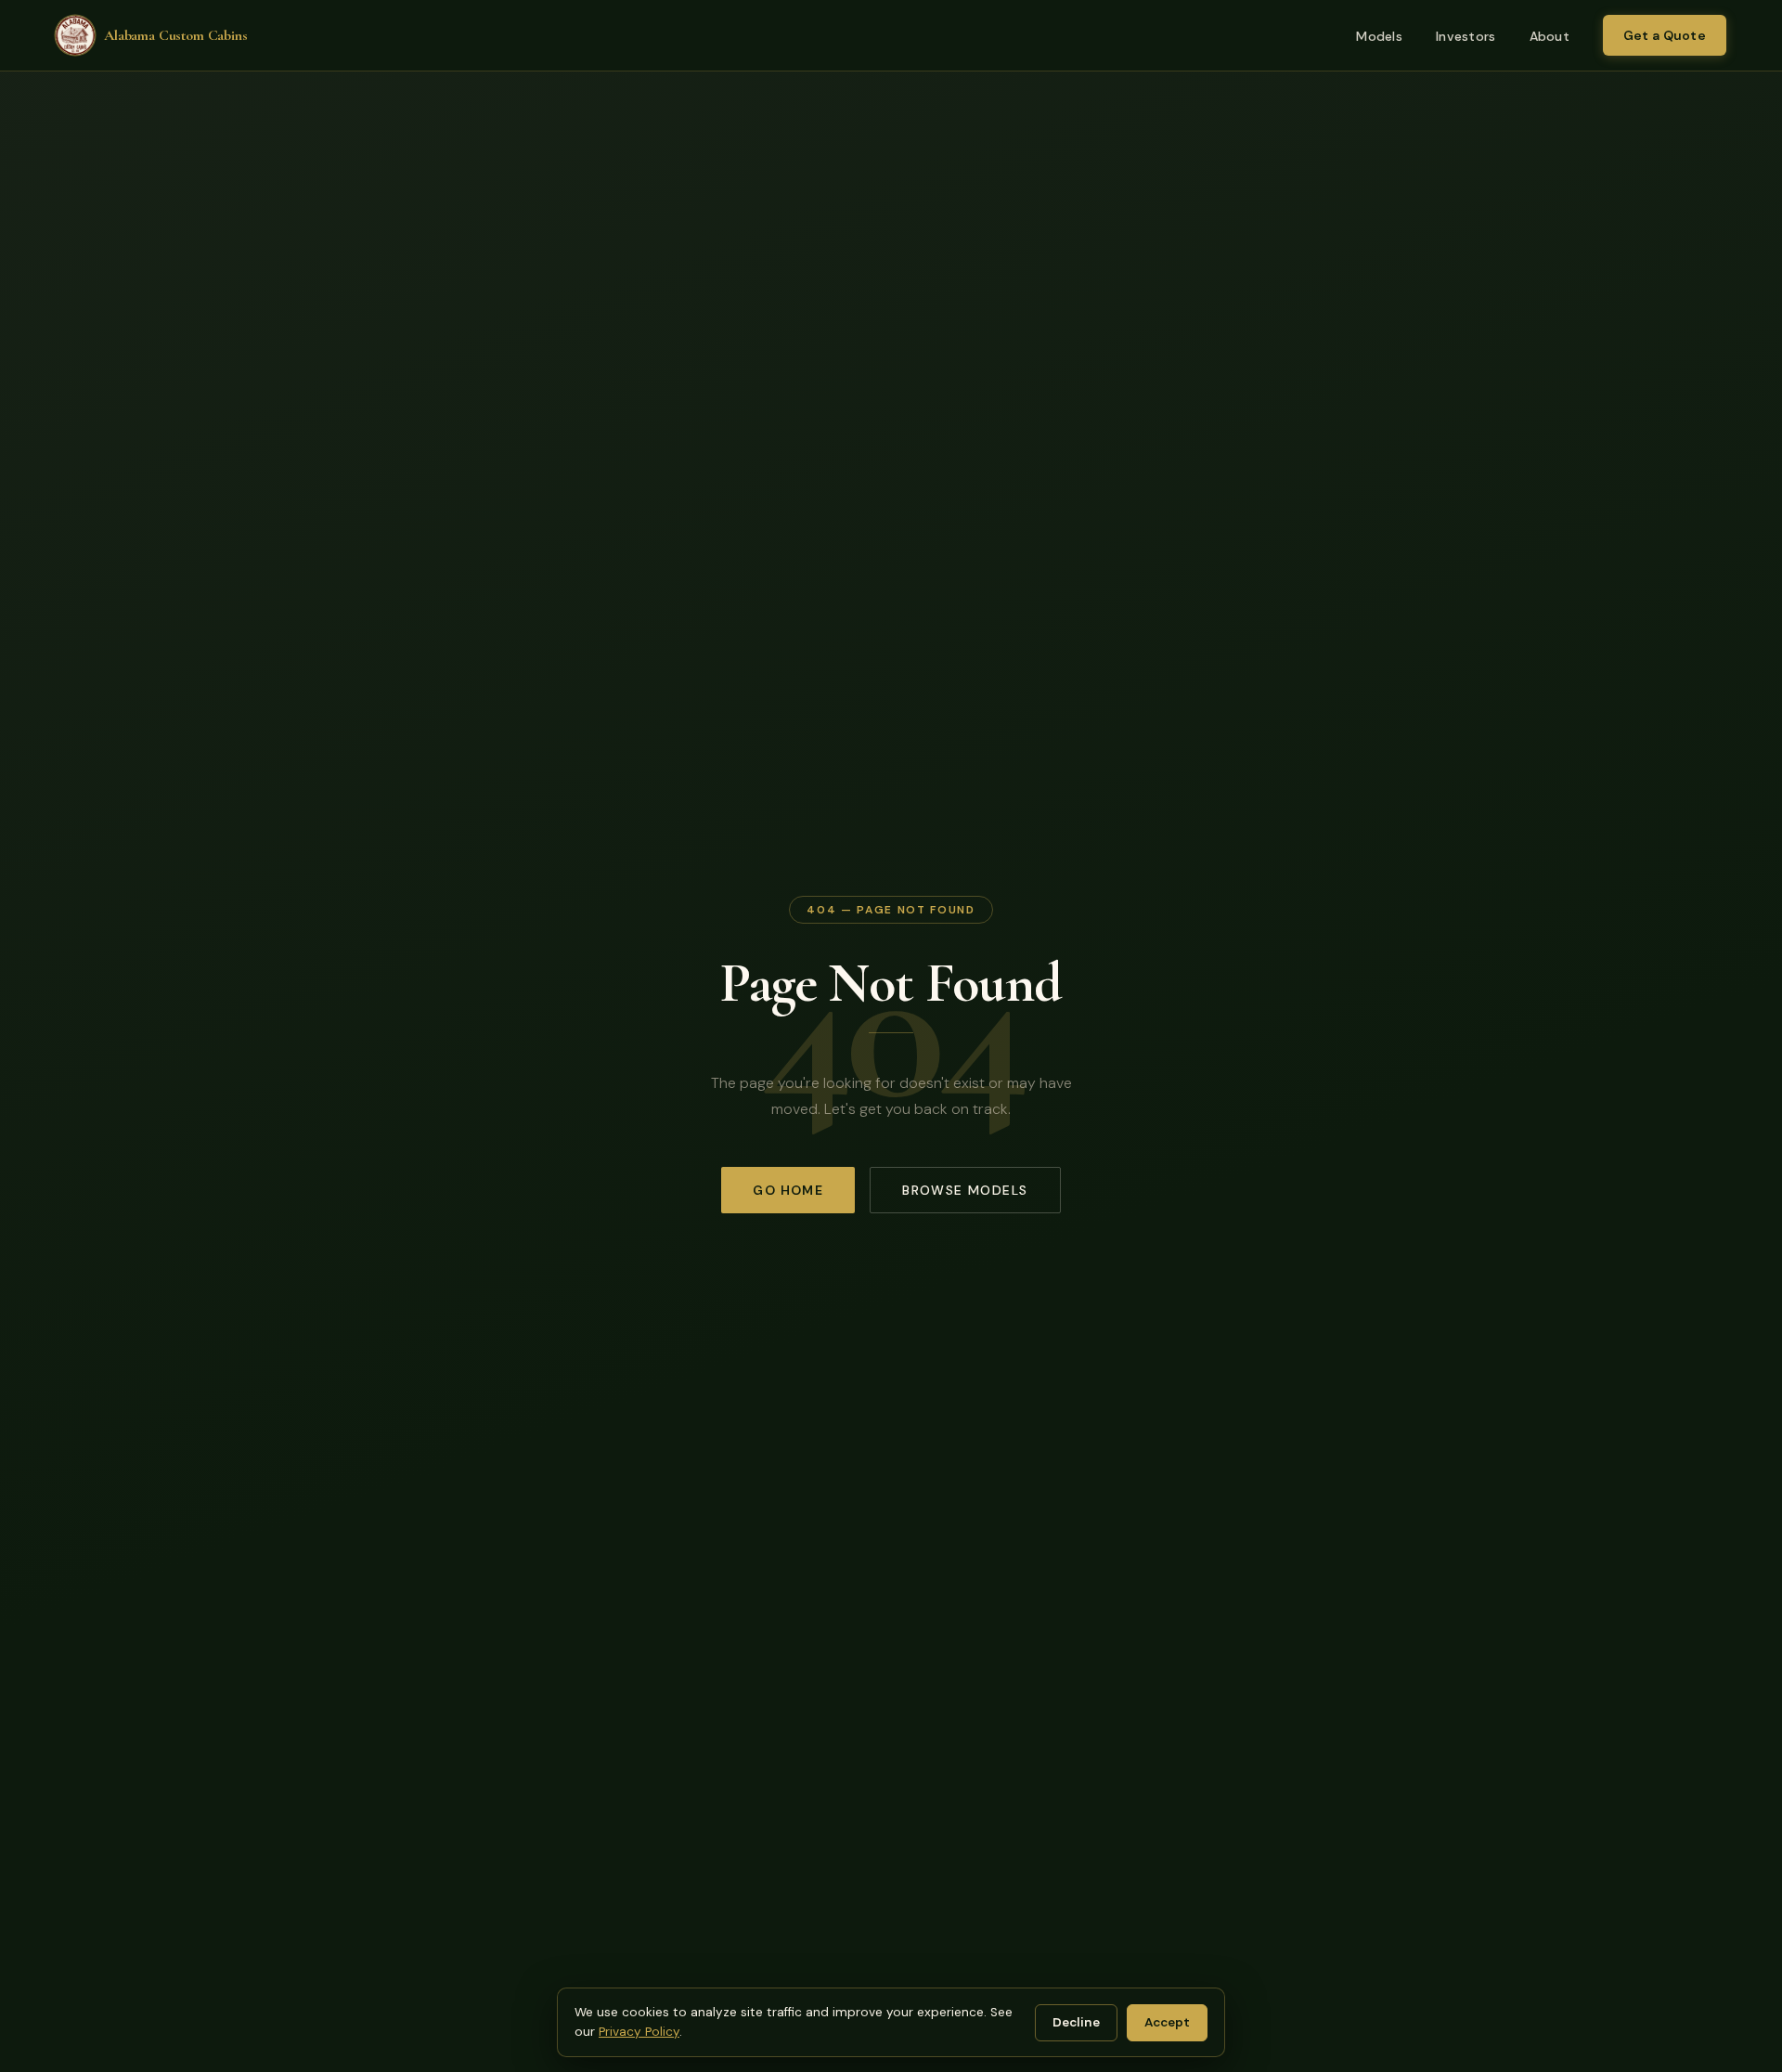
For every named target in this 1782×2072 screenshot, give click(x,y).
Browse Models (965, 1190)
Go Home (788, 1190)
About (1550, 36)
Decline (1076, 2022)
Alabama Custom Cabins (176, 35)
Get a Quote (1665, 35)
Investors (1466, 36)
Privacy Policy (639, 2032)
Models (1379, 36)
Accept (1167, 2022)
